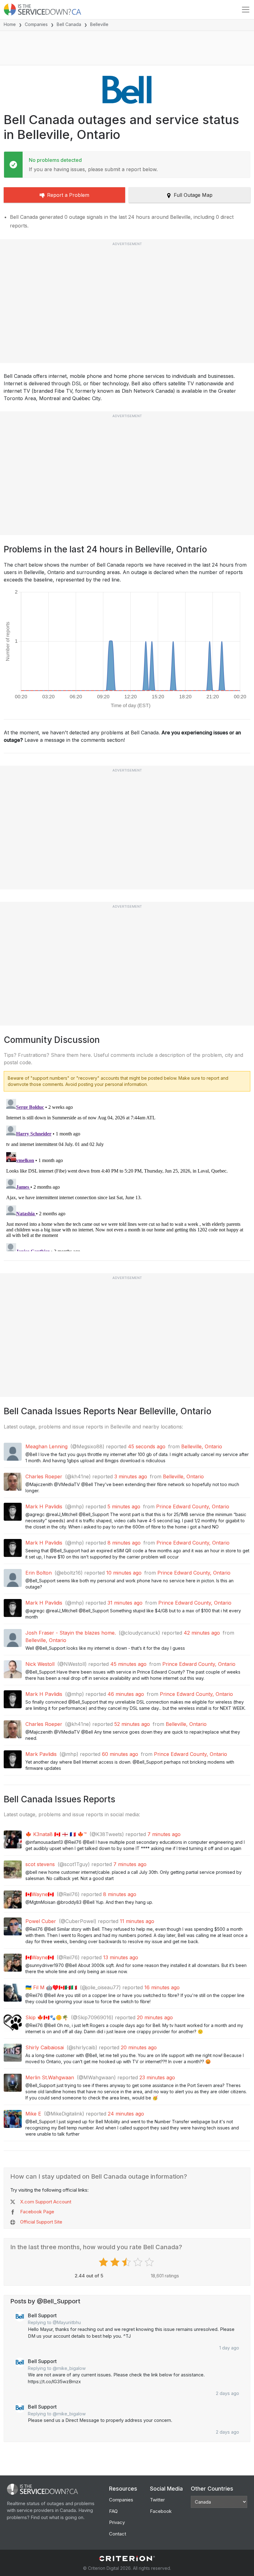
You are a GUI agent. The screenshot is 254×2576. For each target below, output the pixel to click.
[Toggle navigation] (246, 10)
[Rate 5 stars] (150, 2262)
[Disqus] (127, 1174)
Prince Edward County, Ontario (193, 1506)
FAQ (113, 2511)
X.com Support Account (46, 2202)
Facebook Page (37, 2212)
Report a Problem (68, 195)
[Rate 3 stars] (127, 2262)
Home (10, 24)
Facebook (161, 2511)
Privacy (117, 2522)
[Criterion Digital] (127, 2559)
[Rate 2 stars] (116, 2262)
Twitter (157, 2500)
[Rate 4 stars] (139, 2262)
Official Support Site (41, 2222)
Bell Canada (69, 24)
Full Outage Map (193, 195)
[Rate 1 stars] (104, 2262)
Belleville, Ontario (202, 1446)
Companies (36, 24)
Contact (118, 2534)
